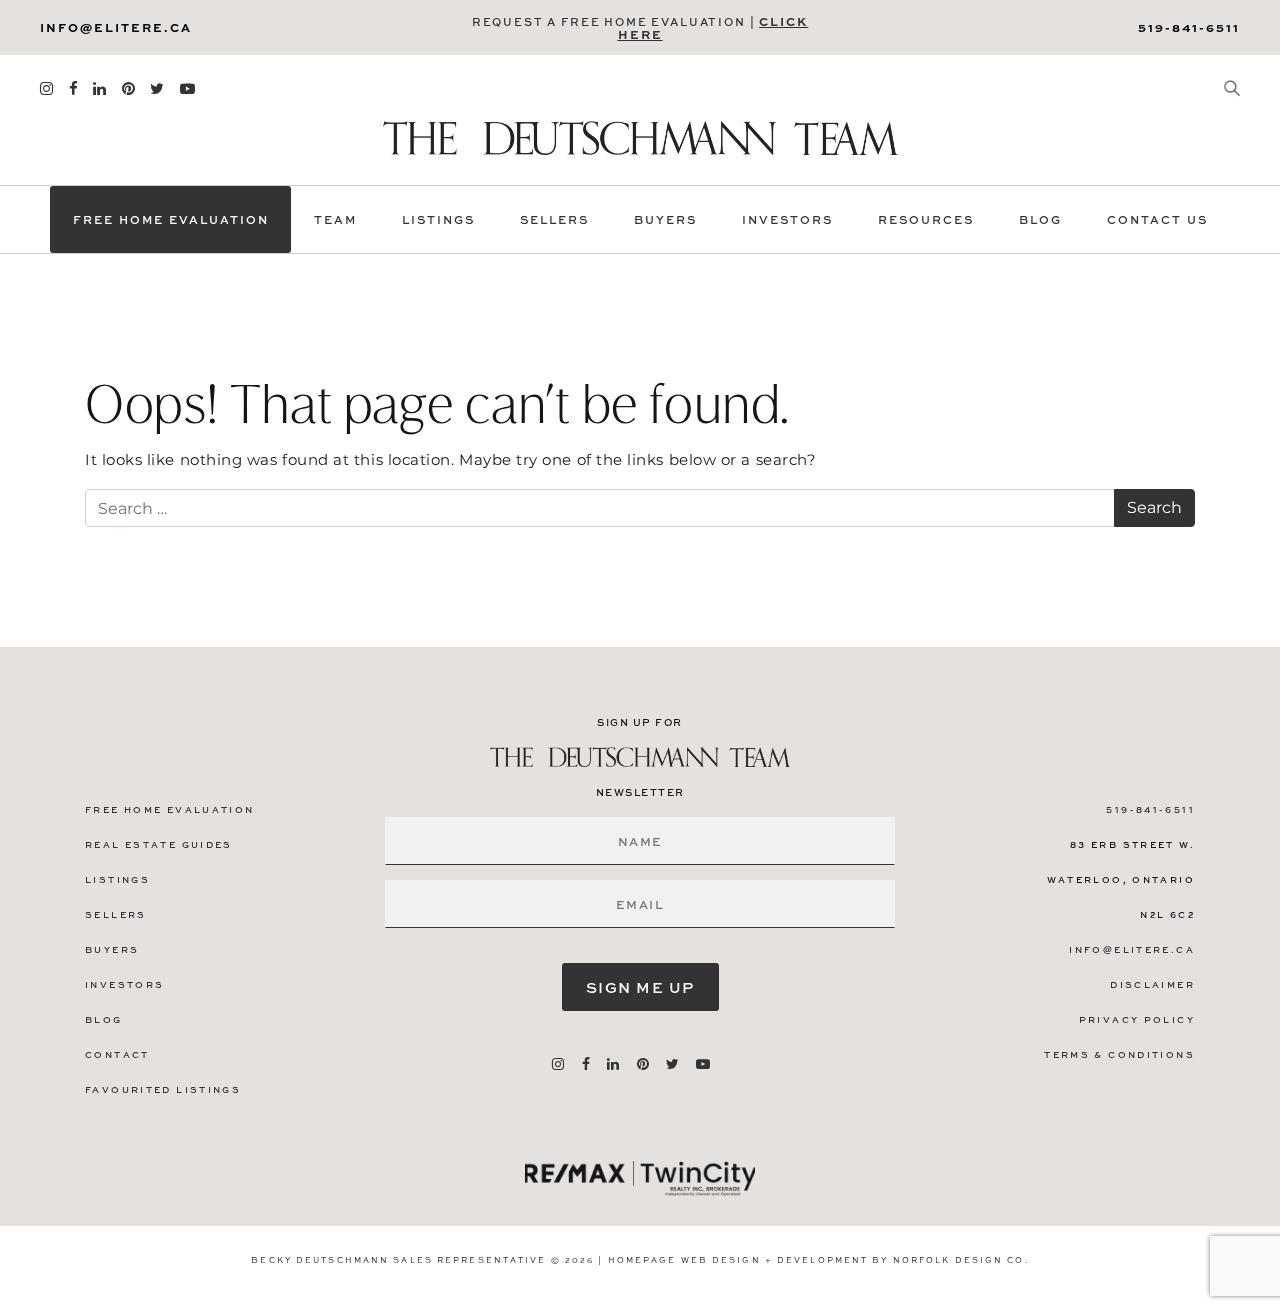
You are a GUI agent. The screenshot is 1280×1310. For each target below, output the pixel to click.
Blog (1040, 219)
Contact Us (1157, 219)
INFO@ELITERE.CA (116, 27)
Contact (117, 1054)
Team (335, 219)
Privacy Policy (1137, 1019)
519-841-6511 (1189, 27)
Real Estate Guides (159, 844)
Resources (926, 219)
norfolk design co (959, 1259)
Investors (787, 219)
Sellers (554, 219)
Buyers (665, 219)
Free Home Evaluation (171, 219)
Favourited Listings (163, 1089)
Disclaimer (1152, 984)
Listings (438, 219)
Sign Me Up (640, 987)
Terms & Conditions (1119, 1054)
